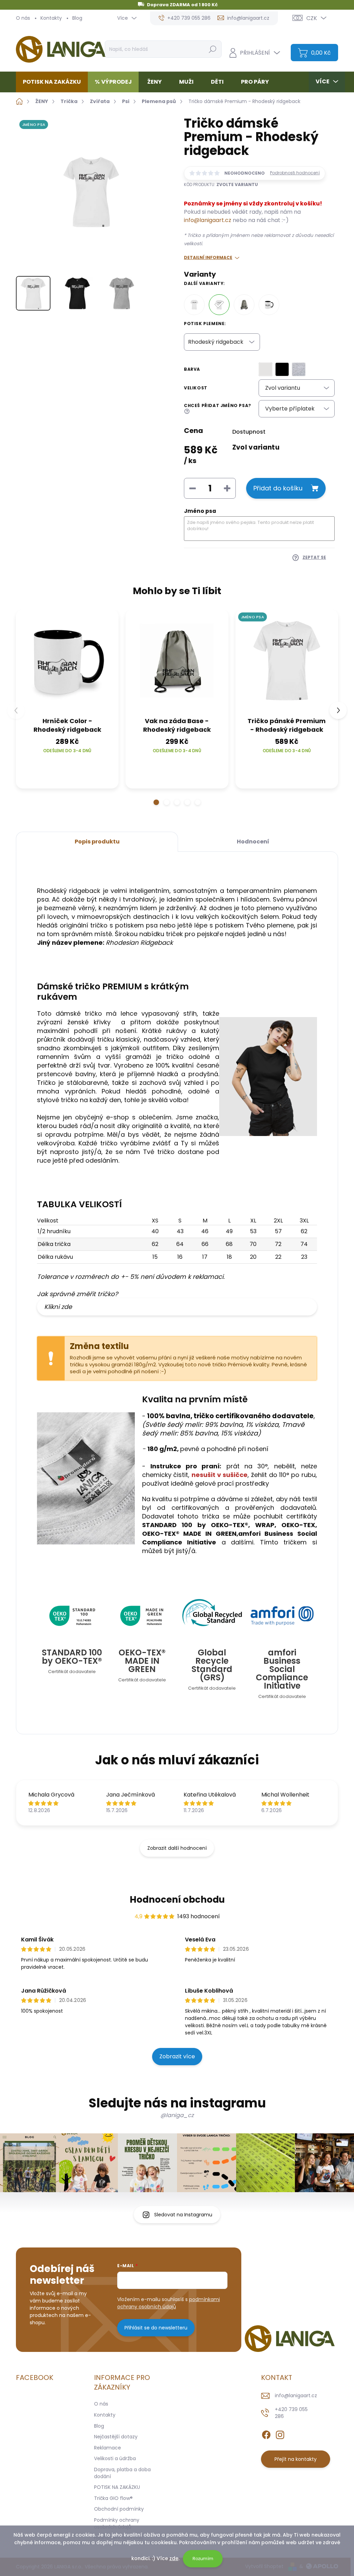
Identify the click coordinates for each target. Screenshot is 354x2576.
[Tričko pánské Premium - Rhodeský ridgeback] (194, 305)
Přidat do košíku (278, 488)
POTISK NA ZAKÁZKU (117, 2487)
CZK (312, 18)
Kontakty (51, 18)
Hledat (212, 49)
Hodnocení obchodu (177, 1900)
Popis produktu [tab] (97, 842)
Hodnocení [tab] (253, 842)
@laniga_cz (177, 2115)
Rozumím (203, 2559)
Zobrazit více (177, 2056)
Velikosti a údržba (115, 2458)
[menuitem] (54, 82)
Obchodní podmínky (119, 2509)
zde (174, 2558)
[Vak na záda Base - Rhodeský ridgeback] (244, 305)
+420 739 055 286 (291, 2413)
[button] (156, 802)
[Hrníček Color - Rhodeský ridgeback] (269, 305)
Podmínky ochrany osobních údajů (117, 2523)
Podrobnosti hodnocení (295, 173)
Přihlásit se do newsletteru (156, 2328)
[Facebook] (266, 2434)
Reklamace (108, 2448)
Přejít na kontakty (296, 2459)
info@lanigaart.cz (208, 220)
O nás (23, 18)
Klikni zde (58, 1307)
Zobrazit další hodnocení (177, 1848)
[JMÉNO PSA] (287, 661)
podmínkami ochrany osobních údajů (169, 2303)
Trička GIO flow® (113, 2498)
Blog (77, 18)
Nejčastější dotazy (116, 2437)
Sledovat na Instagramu (183, 2215)
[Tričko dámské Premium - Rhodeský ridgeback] (219, 305)
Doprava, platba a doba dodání (122, 2473)
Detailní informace (208, 258)
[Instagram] (280, 2434)
